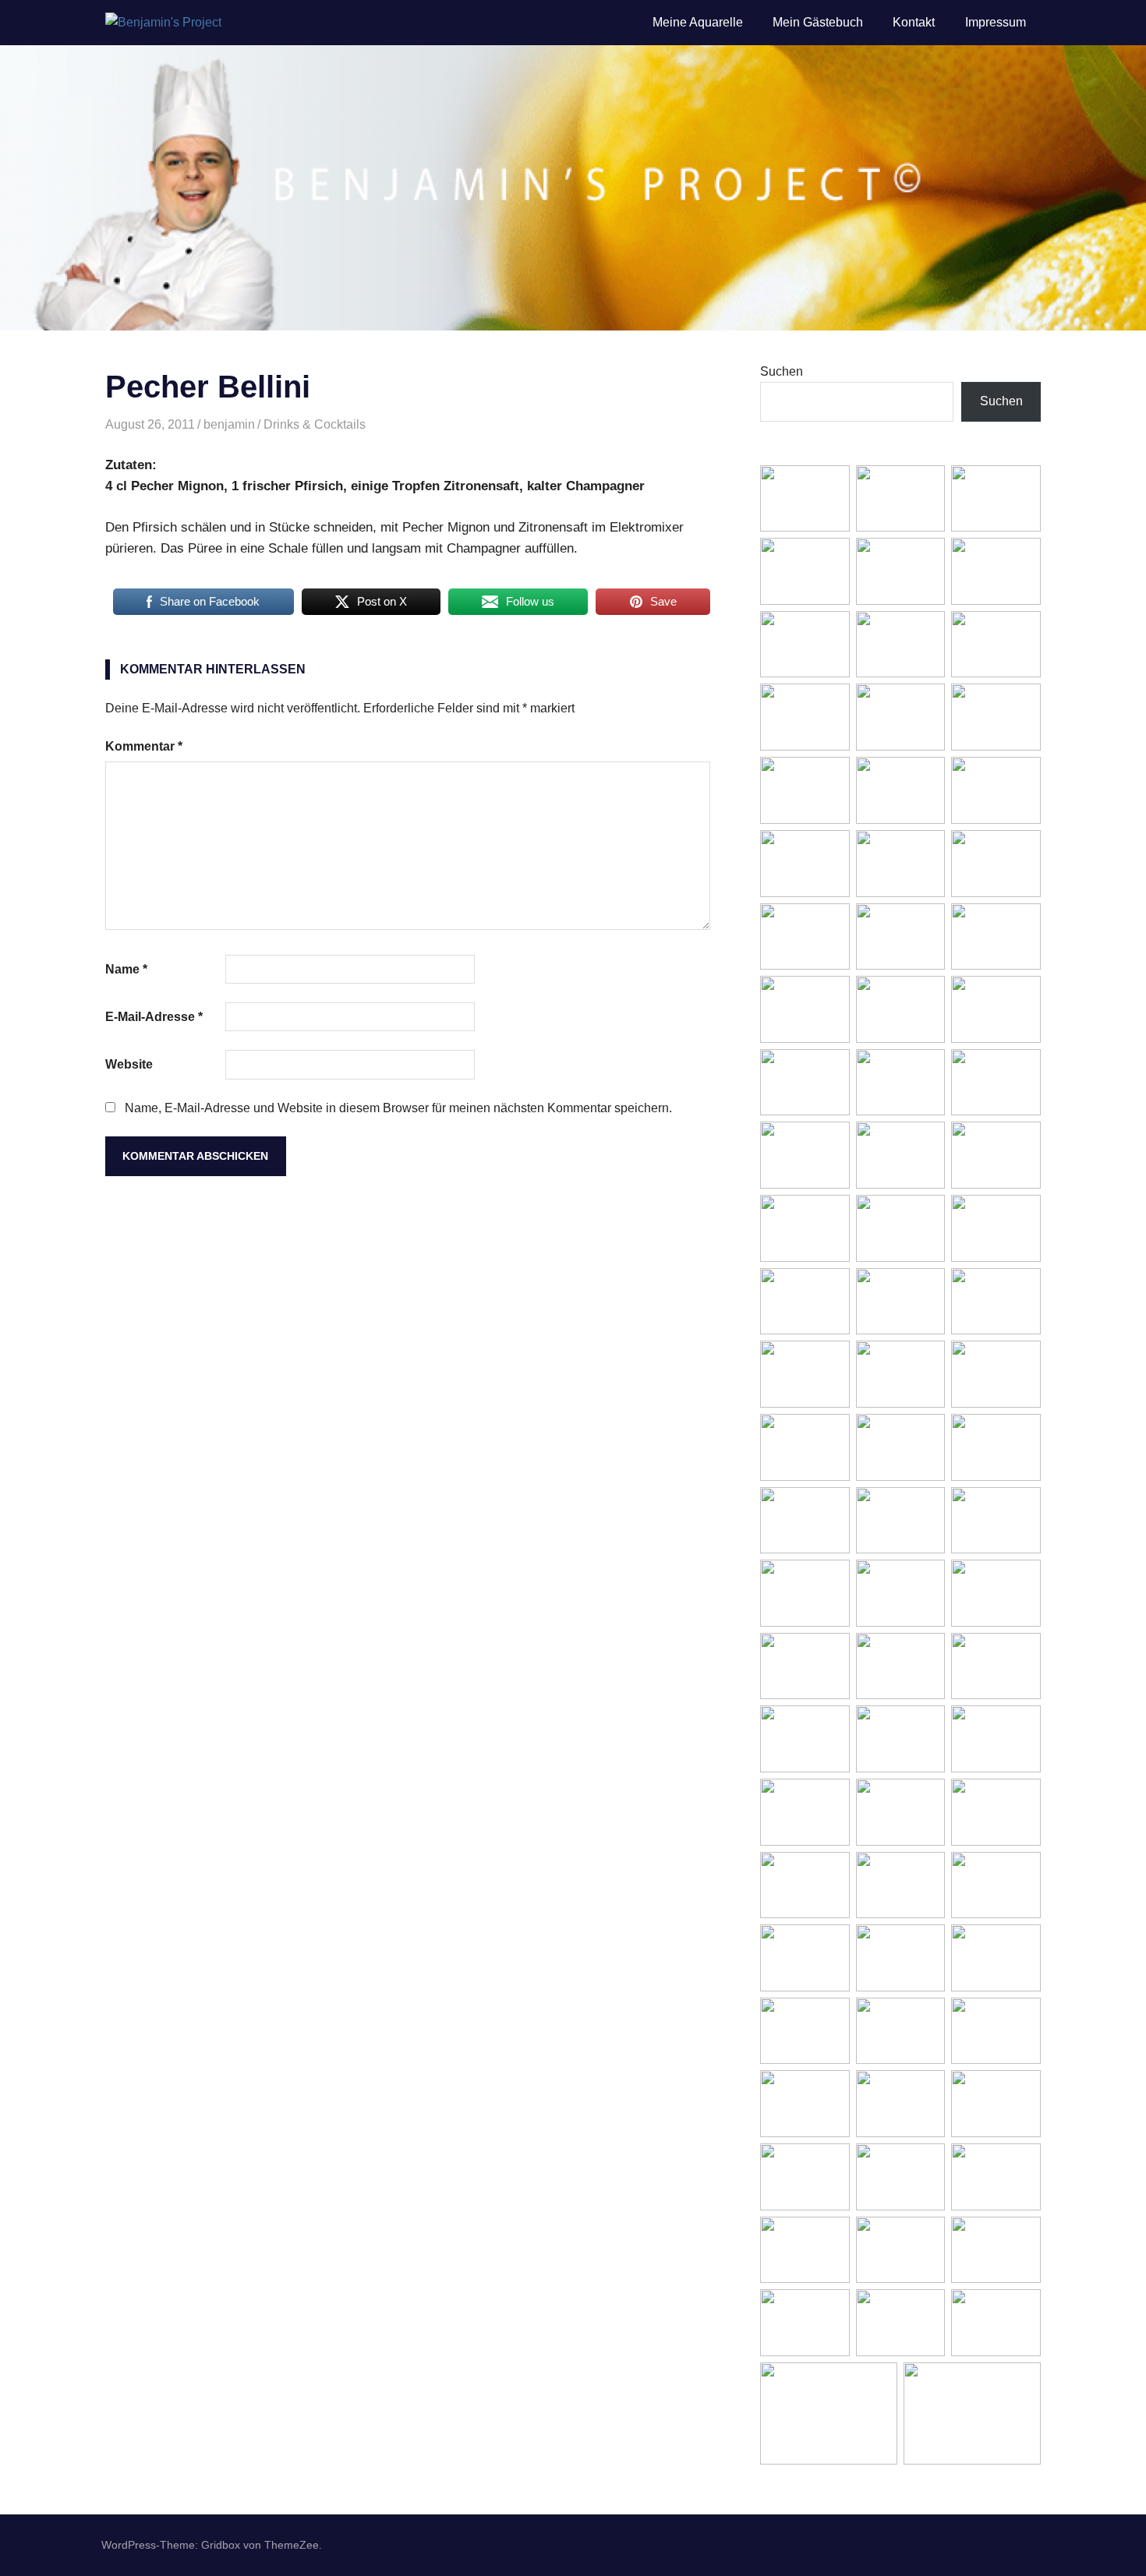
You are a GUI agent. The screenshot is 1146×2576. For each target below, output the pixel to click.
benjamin (229, 424)
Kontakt (914, 22)
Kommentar (144, 746)
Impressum (996, 22)
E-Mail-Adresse (154, 1017)
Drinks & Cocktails (315, 424)
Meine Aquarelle (698, 22)
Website (129, 1064)
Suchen (782, 371)
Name (126, 969)
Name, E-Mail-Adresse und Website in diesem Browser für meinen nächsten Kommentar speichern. (398, 1108)
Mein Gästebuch (818, 22)
